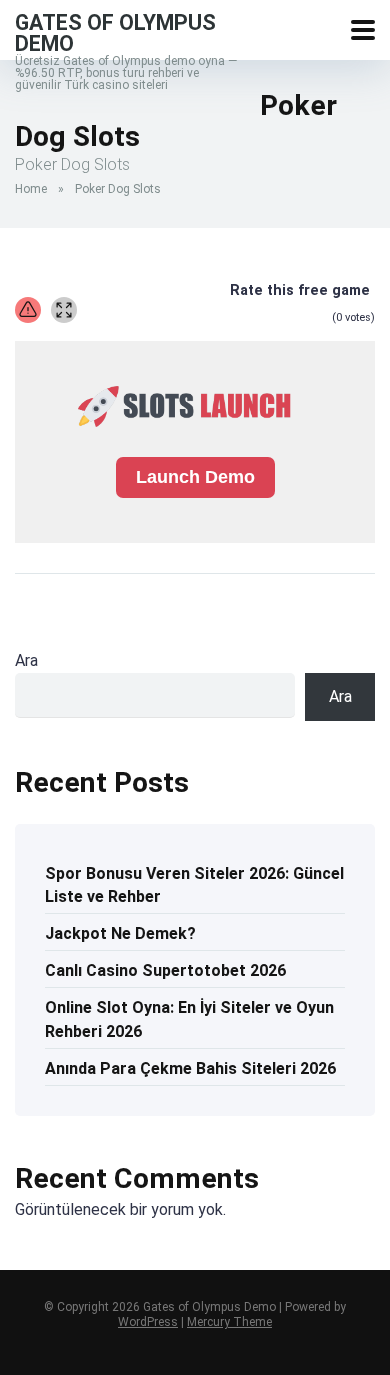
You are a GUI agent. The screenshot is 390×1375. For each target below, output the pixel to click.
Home (31, 189)
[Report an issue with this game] (28, 310)
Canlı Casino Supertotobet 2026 (165, 970)
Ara (26, 660)
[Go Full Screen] (64, 310)
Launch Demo (195, 477)
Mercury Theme (229, 1322)
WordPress (148, 1322)
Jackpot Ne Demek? (120, 933)
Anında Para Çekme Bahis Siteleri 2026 (190, 1068)
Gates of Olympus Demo (115, 32)
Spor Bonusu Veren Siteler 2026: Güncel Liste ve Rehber (194, 885)
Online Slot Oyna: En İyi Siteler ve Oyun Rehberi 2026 (189, 1019)
